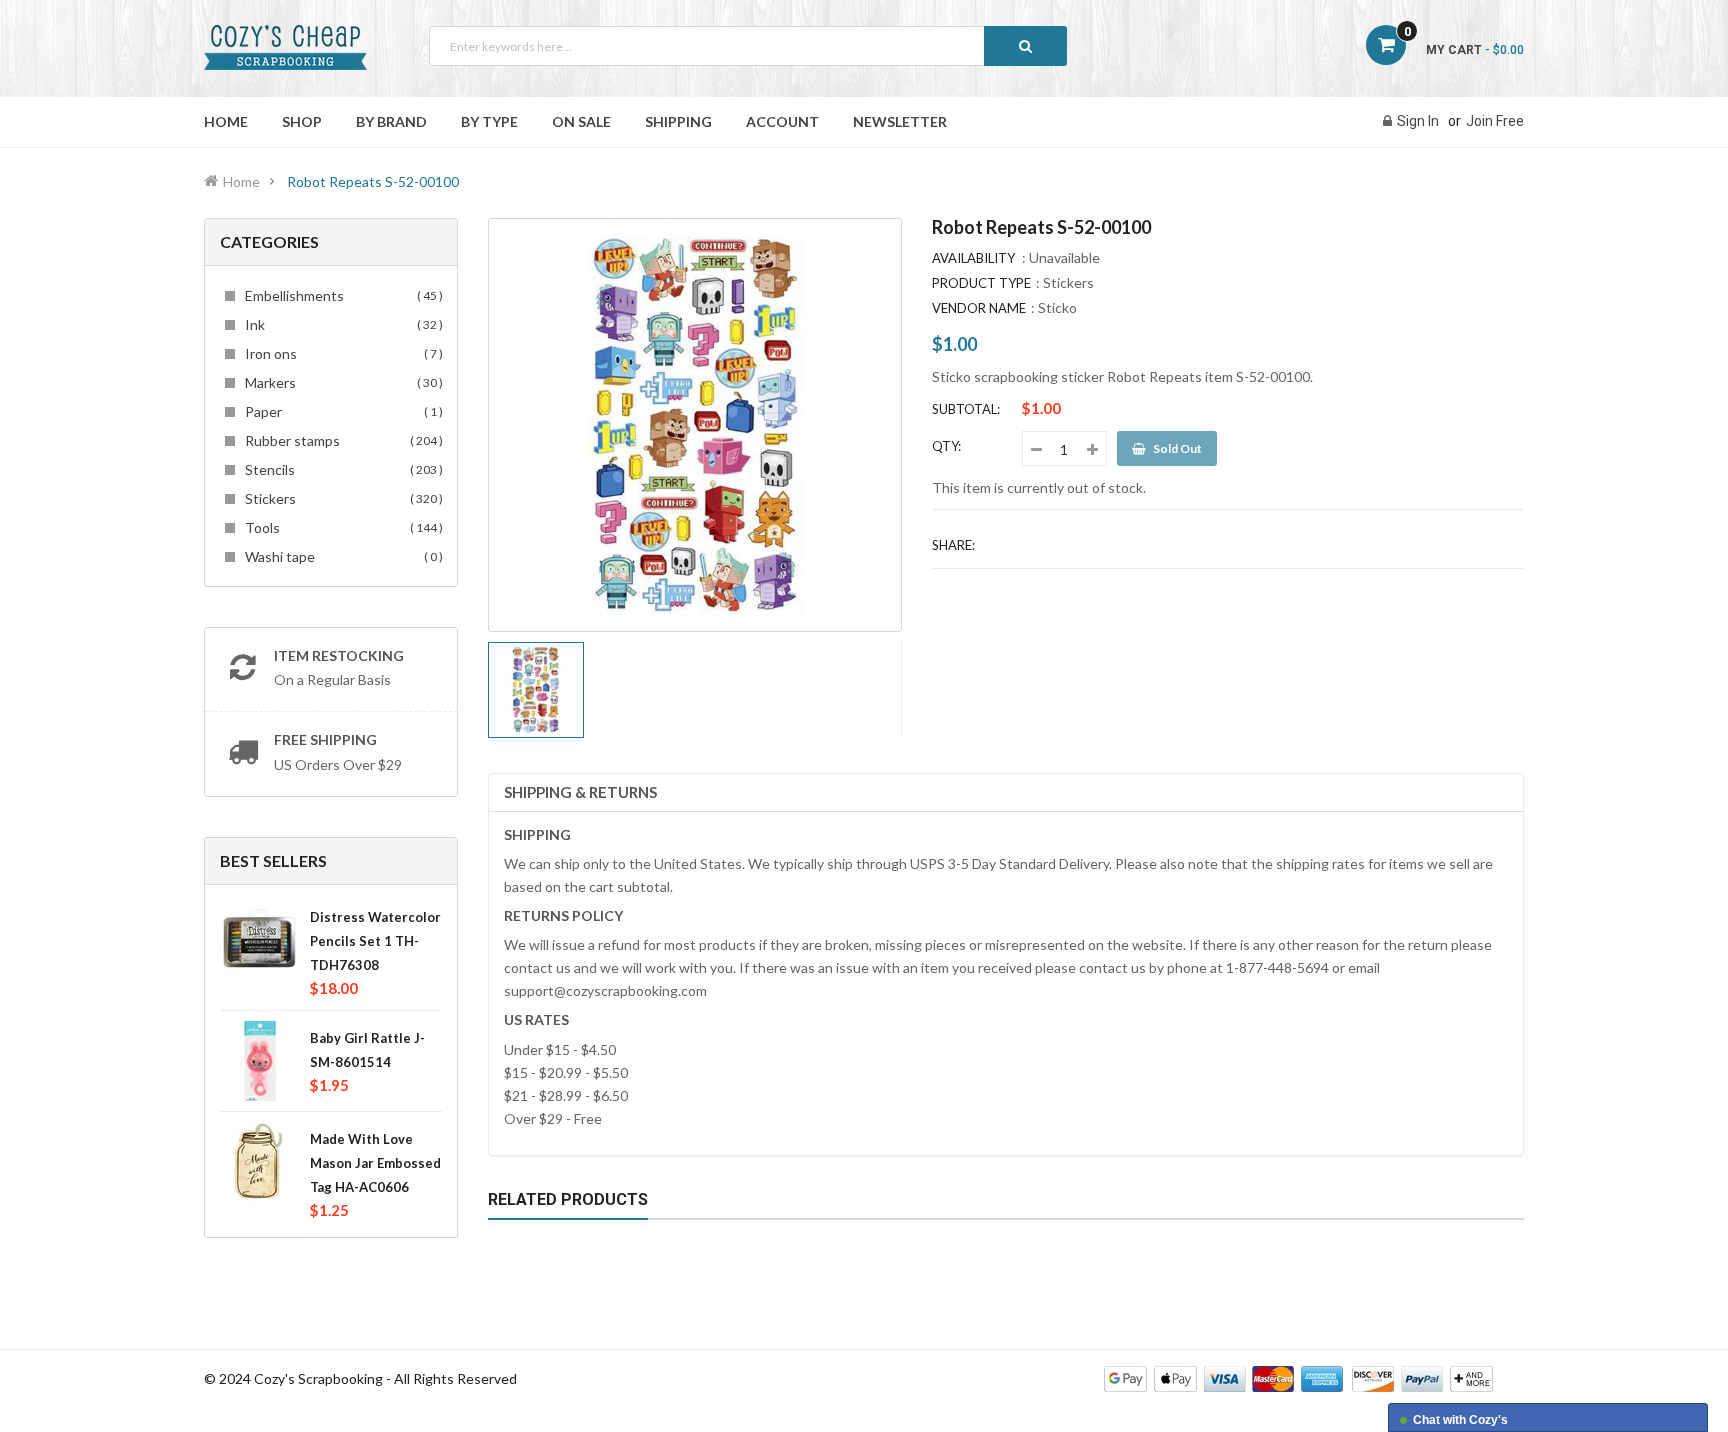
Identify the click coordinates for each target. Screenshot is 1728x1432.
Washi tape (341, 556)
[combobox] (748, 46)
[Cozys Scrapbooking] (1298, 1377)
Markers (341, 382)
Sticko (1057, 307)
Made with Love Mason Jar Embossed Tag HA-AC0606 (375, 1163)
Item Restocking (339, 655)
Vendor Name (979, 308)
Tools (341, 527)
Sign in (1418, 121)
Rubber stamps (341, 440)
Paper (341, 411)
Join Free (1495, 121)
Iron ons (341, 353)
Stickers (341, 498)
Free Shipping (325, 739)
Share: (953, 545)
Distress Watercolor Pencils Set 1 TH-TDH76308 (375, 941)
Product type (981, 283)
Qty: (946, 446)
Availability (973, 258)
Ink (341, 324)
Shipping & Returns (580, 792)
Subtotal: (966, 409)
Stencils (341, 469)
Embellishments (341, 295)
